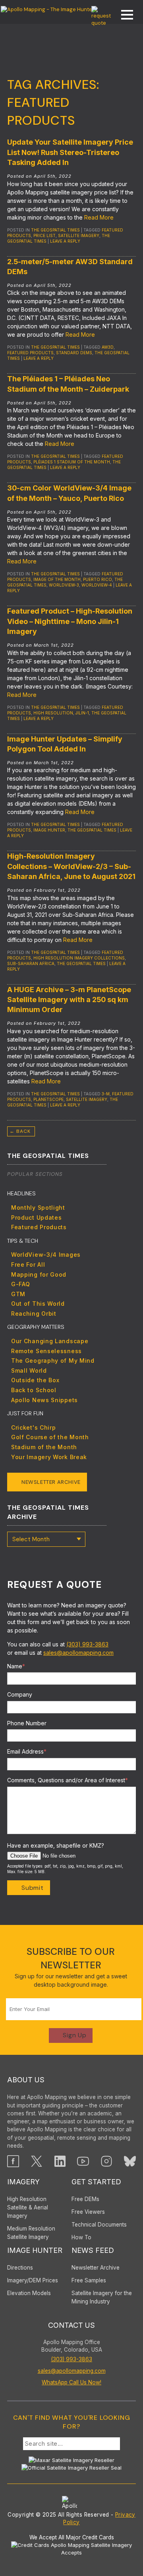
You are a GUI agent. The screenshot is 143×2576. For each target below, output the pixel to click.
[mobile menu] (123, 16)
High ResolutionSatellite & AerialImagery (28, 2207)
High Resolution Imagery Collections (79, 958)
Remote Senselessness (46, 1351)
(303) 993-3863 (87, 1644)
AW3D (108, 347)
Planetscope (48, 1099)
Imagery (23, 2182)
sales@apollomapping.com (78, 1653)
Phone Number (27, 1723)
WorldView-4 (97, 585)
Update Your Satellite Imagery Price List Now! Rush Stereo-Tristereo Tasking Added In (70, 152)
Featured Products (39, 1227)
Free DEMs (85, 2199)
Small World (29, 1370)
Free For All (28, 1264)
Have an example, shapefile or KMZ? (56, 1845)
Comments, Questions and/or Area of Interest (68, 1780)
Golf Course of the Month (50, 1437)
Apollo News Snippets (44, 1400)
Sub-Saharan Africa (31, 963)
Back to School (34, 1390)
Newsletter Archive (51, 1482)
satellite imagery (79, 235)
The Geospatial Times (55, 230)
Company (20, 1694)
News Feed (93, 2250)
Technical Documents (99, 2225)
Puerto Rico (98, 579)
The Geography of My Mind (53, 1361)
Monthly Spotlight (38, 1208)
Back (20, 1131)
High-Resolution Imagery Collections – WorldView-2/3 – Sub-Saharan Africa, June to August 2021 (71, 866)
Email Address (27, 1751)
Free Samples (89, 2280)
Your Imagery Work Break (49, 1457)
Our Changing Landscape (50, 1341)
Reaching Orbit (34, 1314)
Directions (20, 2268)
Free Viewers (88, 2212)
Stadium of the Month (44, 1447)
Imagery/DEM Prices (33, 2280)
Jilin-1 (82, 713)
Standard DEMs (74, 353)
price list (44, 235)
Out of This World (38, 1304)
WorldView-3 (64, 585)
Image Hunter (49, 830)
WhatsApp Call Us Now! (71, 2382)
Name (16, 1666)
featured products (30, 353)
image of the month (57, 579)
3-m (106, 1094)
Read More (99, 217)
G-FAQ (21, 1284)
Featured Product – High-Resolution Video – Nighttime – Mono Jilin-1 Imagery (70, 621)
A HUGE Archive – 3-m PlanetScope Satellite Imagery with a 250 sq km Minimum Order (69, 1000)
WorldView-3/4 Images (46, 1255)
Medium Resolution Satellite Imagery (31, 2233)
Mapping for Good (39, 1274)
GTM (18, 1294)
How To (81, 2237)
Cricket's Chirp (34, 1427)
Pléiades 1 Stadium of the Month (72, 462)
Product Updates (37, 1217)
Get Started (96, 2182)
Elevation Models (29, 2293)
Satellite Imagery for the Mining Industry (102, 2297)
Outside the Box (35, 1380)
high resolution (53, 713)
